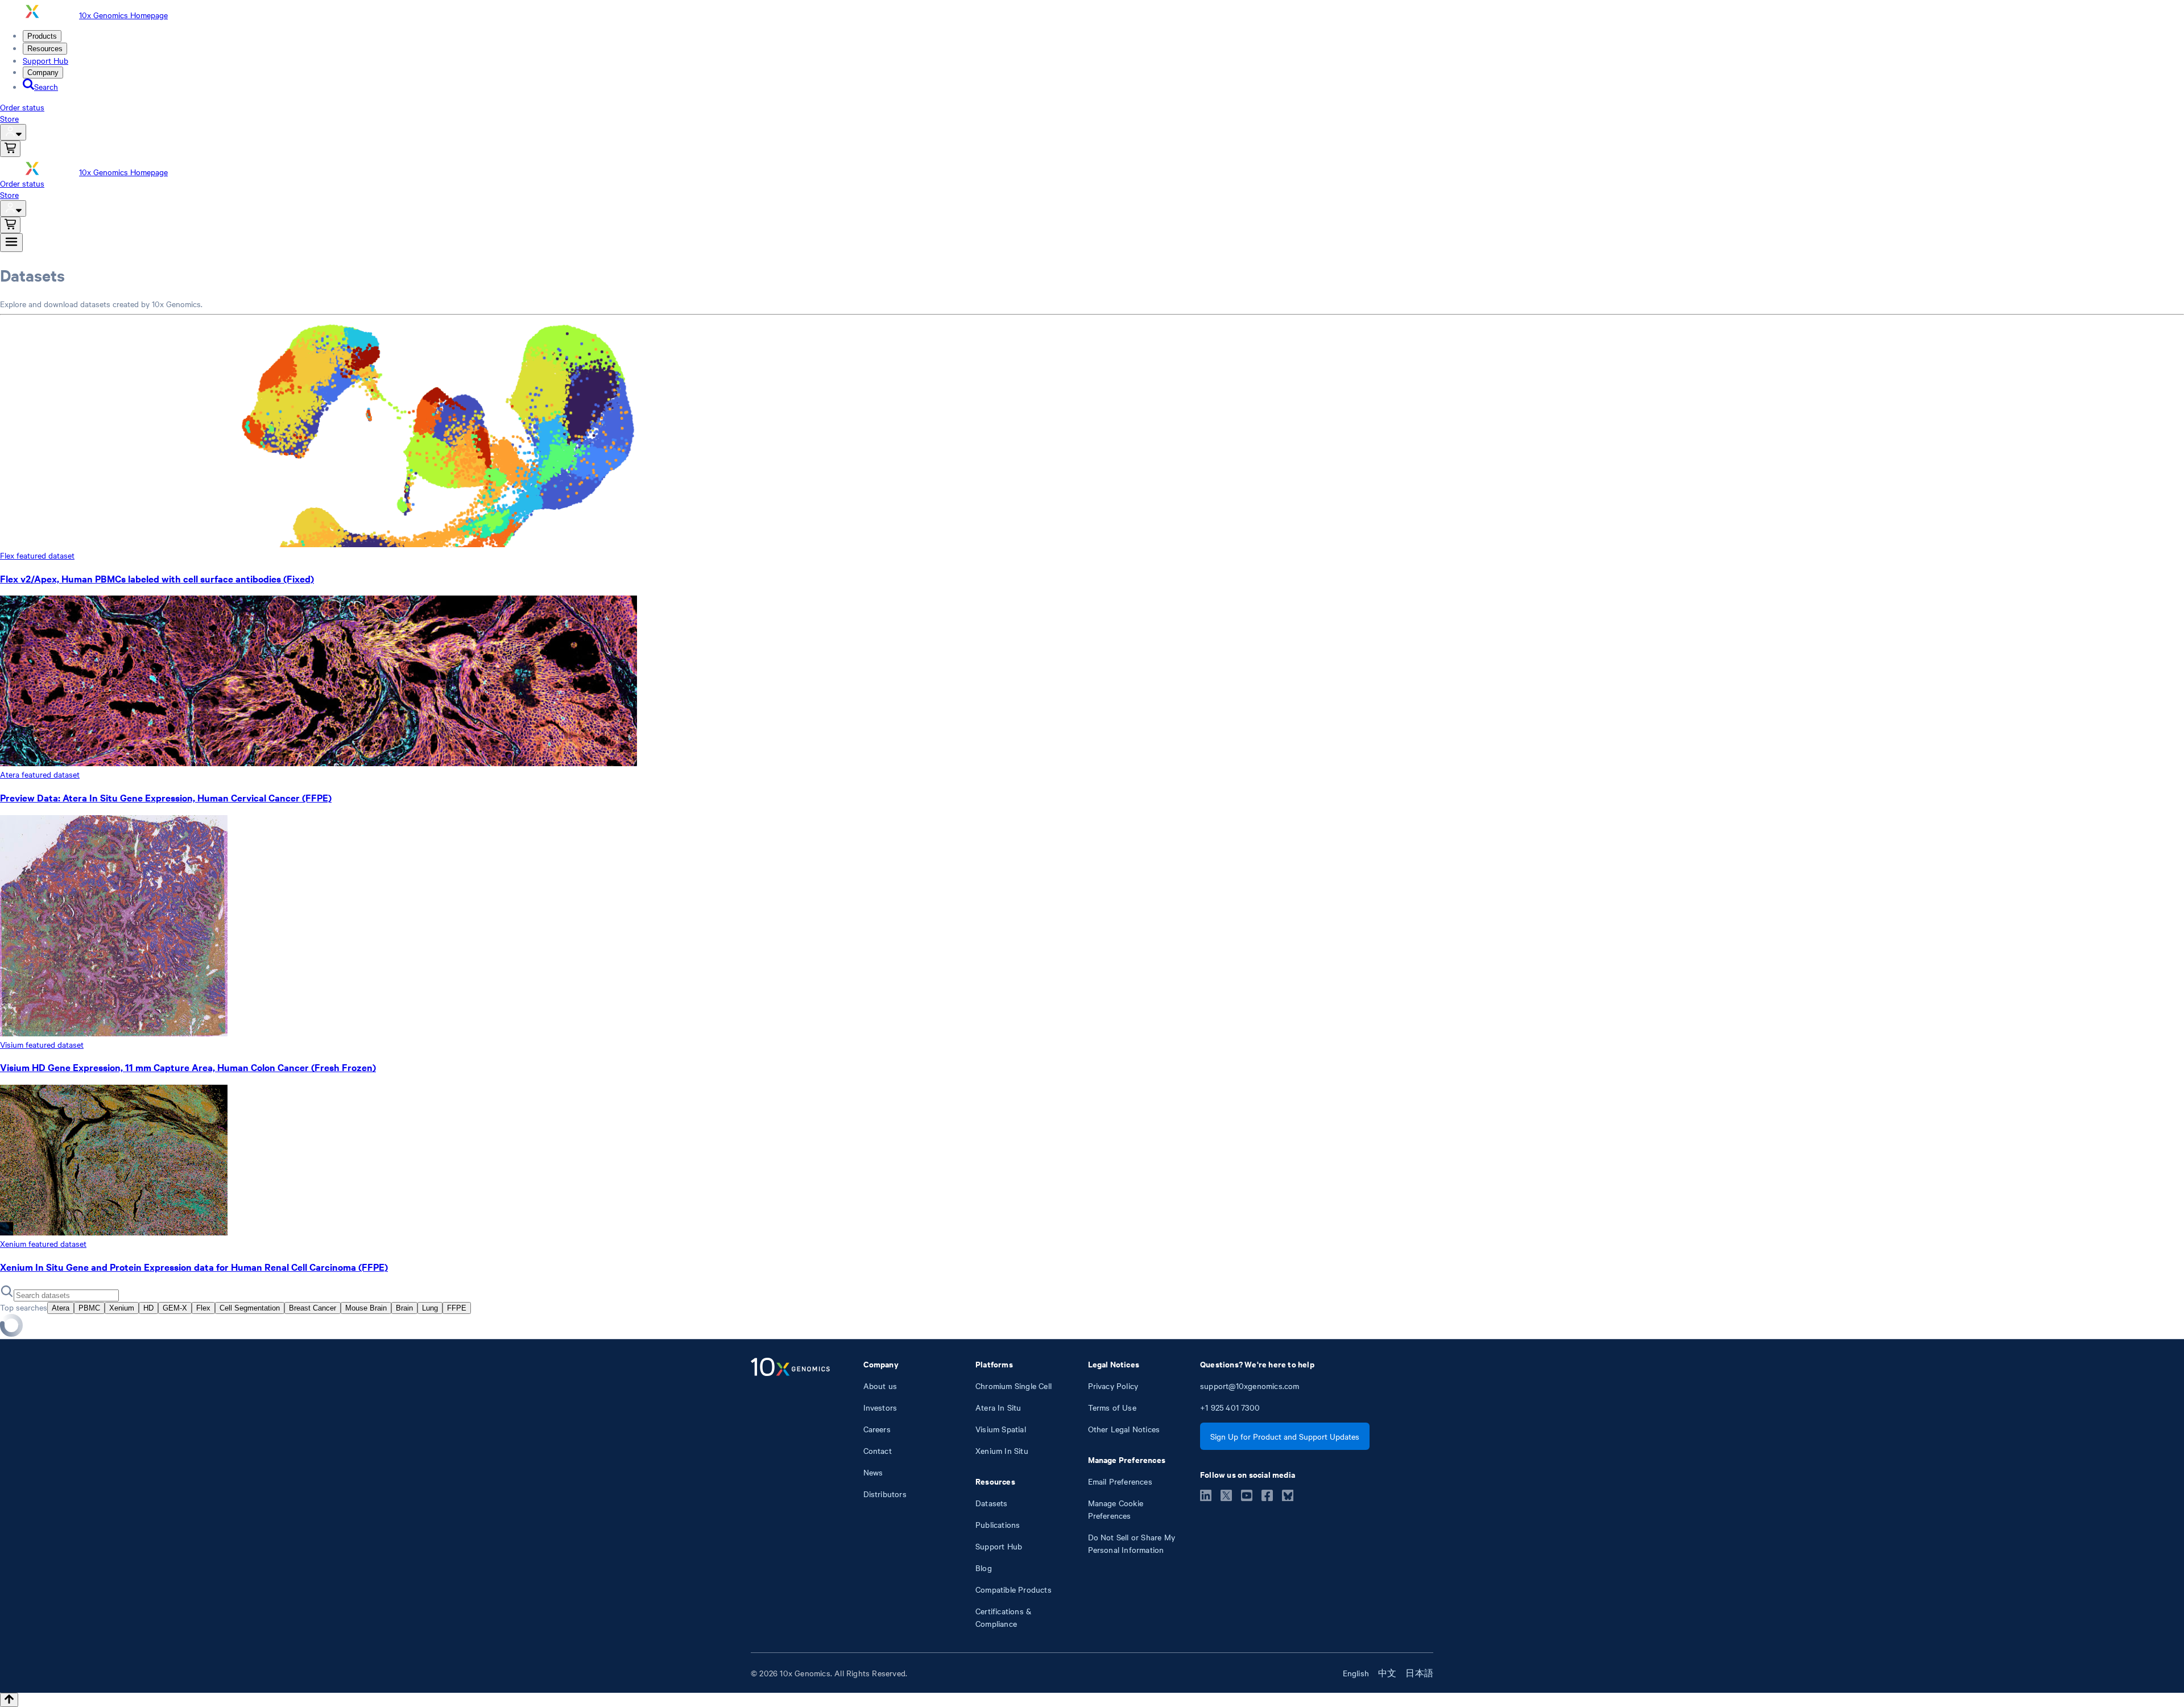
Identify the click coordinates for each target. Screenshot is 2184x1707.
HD (148, 1308)
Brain (404, 1308)
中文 (1387, 1673)
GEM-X (175, 1308)
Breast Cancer (313, 1308)
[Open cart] (10, 149)
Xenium (122, 1308)
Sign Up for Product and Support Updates (1285, 1436)
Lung (430, 1308)
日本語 (1419, 1673)
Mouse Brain (366, 1308)
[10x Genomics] (790, 1494)
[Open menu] (11, 243)
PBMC (89, 1308)
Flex (203, 1308)
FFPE (457, 1308)
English (1356, 1673)
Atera (61, 1308)
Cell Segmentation (250, 1308)
